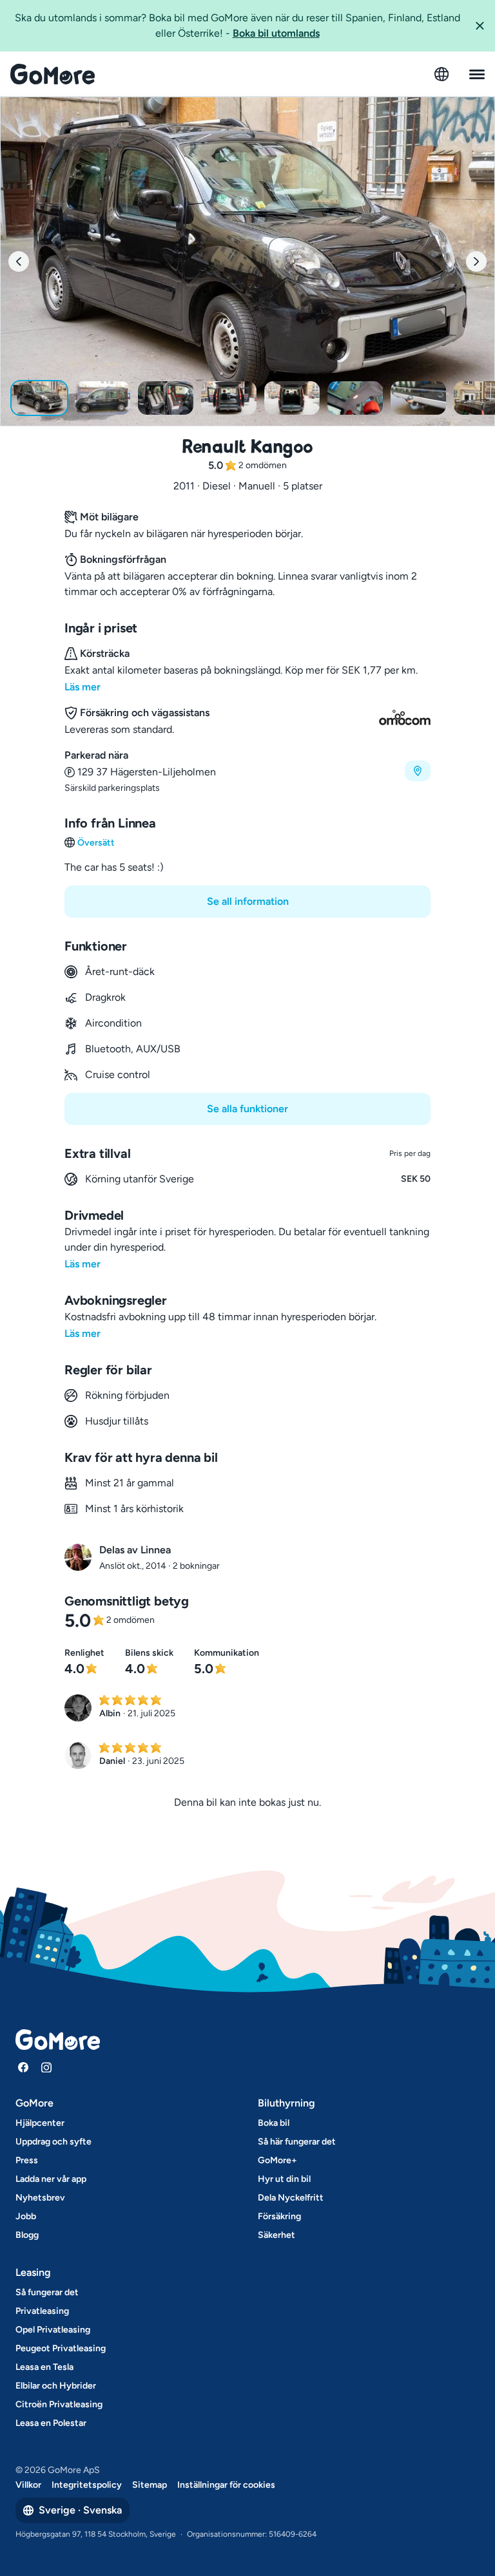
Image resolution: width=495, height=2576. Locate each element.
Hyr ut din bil (284, 2179)
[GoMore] (53, 74)
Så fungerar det (47, 2292)
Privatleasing (42, 2311)
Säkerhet (277, 2235)
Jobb (26, 2216)
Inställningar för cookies (226, 2485)
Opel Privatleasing (53, 2330)
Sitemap (150, 2485)
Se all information (248, 901)
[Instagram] (46, 2067)
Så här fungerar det (297, 2142)
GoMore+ (277, 2160)
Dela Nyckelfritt (291, 2198)
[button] (480, 26)
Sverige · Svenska (80, 2510)
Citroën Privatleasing (59, 2404)
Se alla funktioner (247, 1109)
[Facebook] (23, 2067)
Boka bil (274, 2123)
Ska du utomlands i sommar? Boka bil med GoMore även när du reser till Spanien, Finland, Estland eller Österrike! (238, 25)
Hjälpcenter (40, 2123)
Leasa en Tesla (44, 2367)
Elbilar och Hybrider (56, 2386)
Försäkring (279, 2216)
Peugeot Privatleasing (61, 2348)
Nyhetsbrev (40, 2198)
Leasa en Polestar (51, 2423)
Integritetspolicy (87, 2485)
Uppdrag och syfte (53, 2142)
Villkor (28, 2485)
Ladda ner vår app (51, 2179)
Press (27, 2160)
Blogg (27, 2235)
